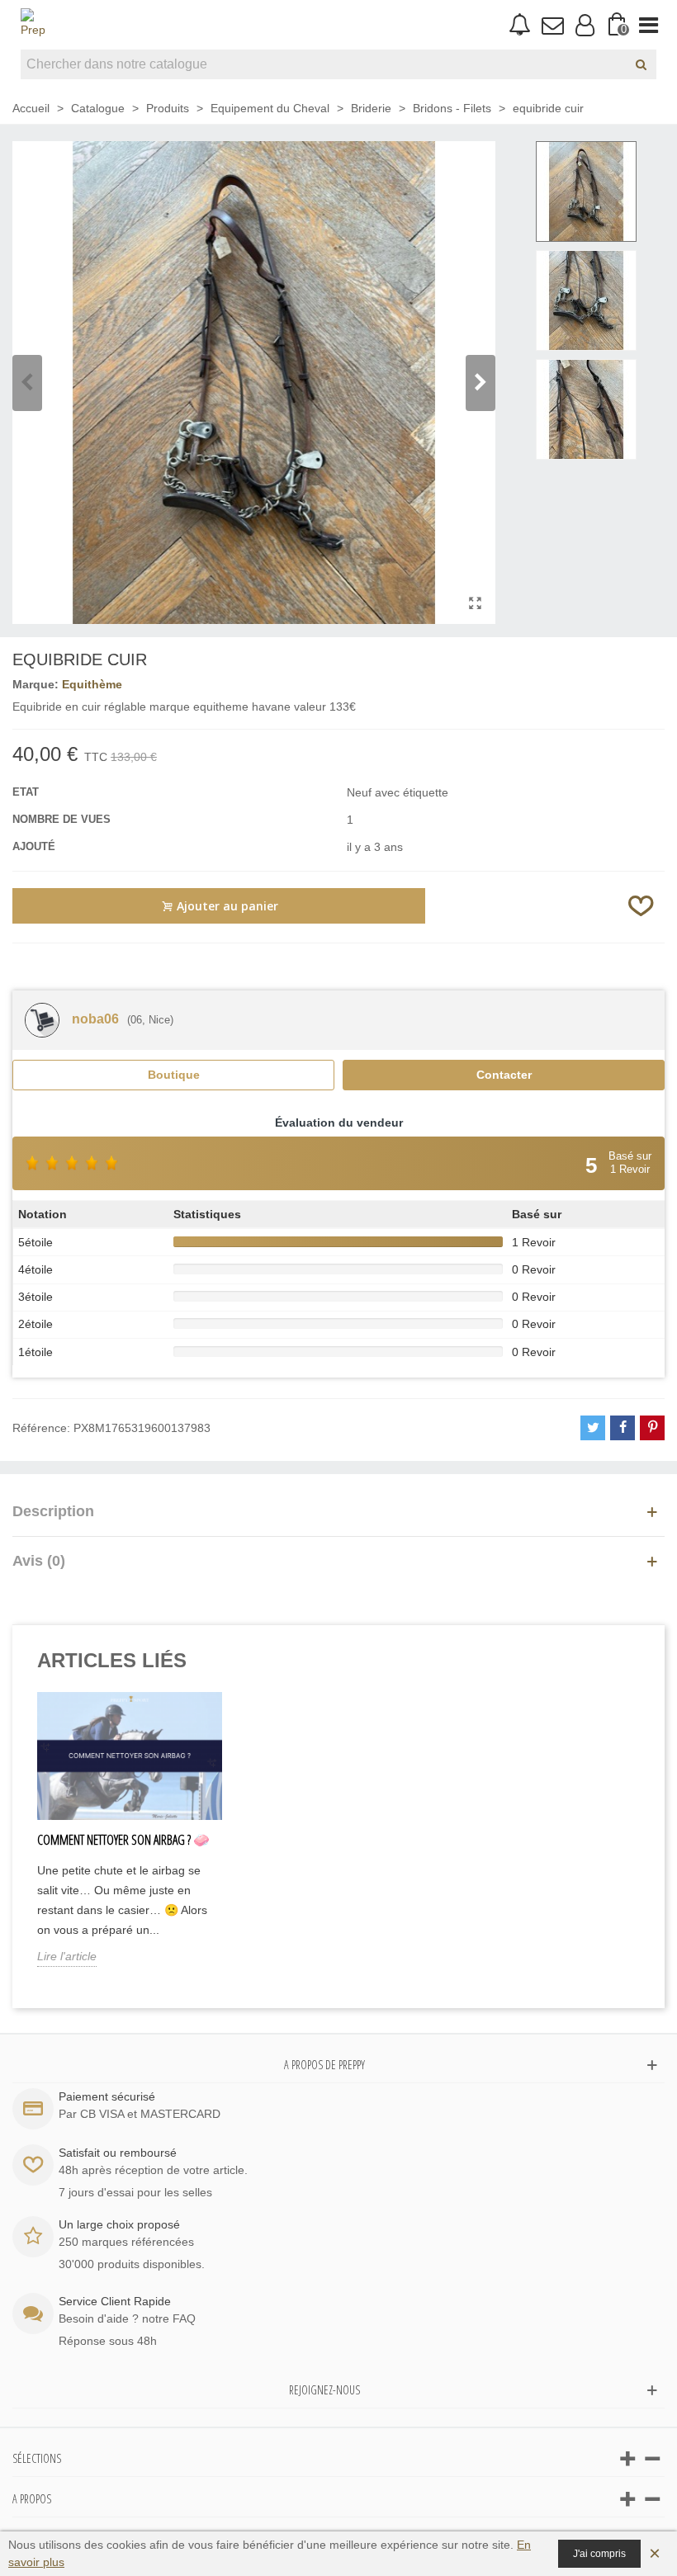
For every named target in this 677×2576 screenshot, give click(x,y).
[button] (481, 383)
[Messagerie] (552, 25)
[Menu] (649, 25)
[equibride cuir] (475, 603)
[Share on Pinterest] (652, 1428)
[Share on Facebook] (623, 1428)
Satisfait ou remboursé (118, 2153)
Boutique (174, 1075)
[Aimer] (641, 906)
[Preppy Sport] (33, 25)
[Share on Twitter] (593, 1428)
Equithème (92, 684)
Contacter (504, 1075)
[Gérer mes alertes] (520, 25)
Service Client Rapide (115, 2301)
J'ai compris (599, 2554)
